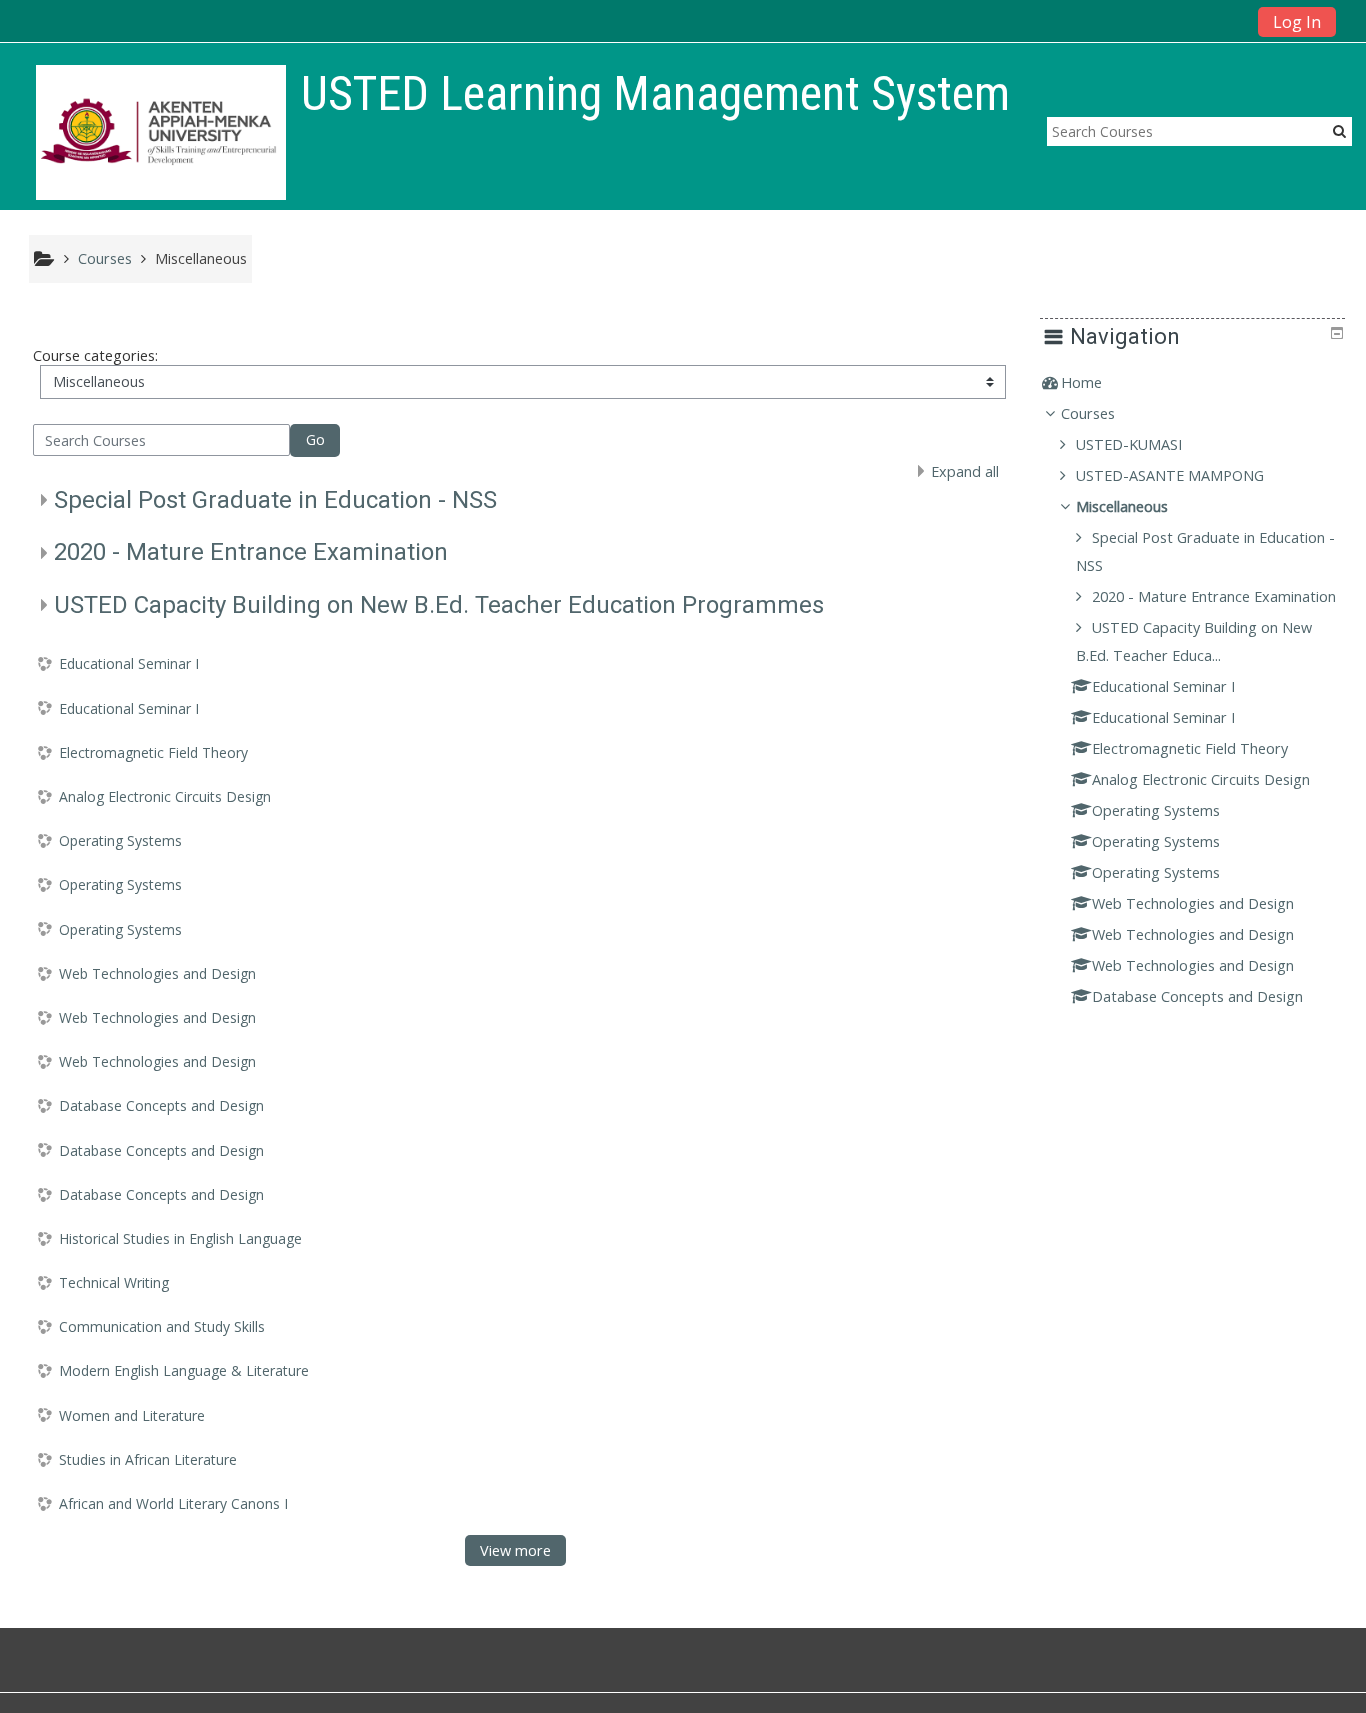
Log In (1297, 22)
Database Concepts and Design (161, 1105)
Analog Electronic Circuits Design (165, 796)
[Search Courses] (1339, 130)
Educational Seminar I (129, 663)
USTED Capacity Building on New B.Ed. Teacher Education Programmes (439, 605)
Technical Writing (114, 1282)
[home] (161, 132)
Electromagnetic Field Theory (153, 752)
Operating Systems (120, 840)
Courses (1088, 413)
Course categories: (95, 355)
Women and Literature (132, 1415)
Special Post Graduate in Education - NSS (275, 500)
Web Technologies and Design (157, 973)
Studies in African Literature (148, 1459)
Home (1081, 382)
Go (315, 439)
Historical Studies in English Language (180, 1238)
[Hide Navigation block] (1337, 333)
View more (515, 1550)
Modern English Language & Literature (184, 1370)
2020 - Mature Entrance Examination (251, 552)
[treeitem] (1192, 383)
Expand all (965, 471)
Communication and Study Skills (162, 1326)
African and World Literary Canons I (173, 1503)
